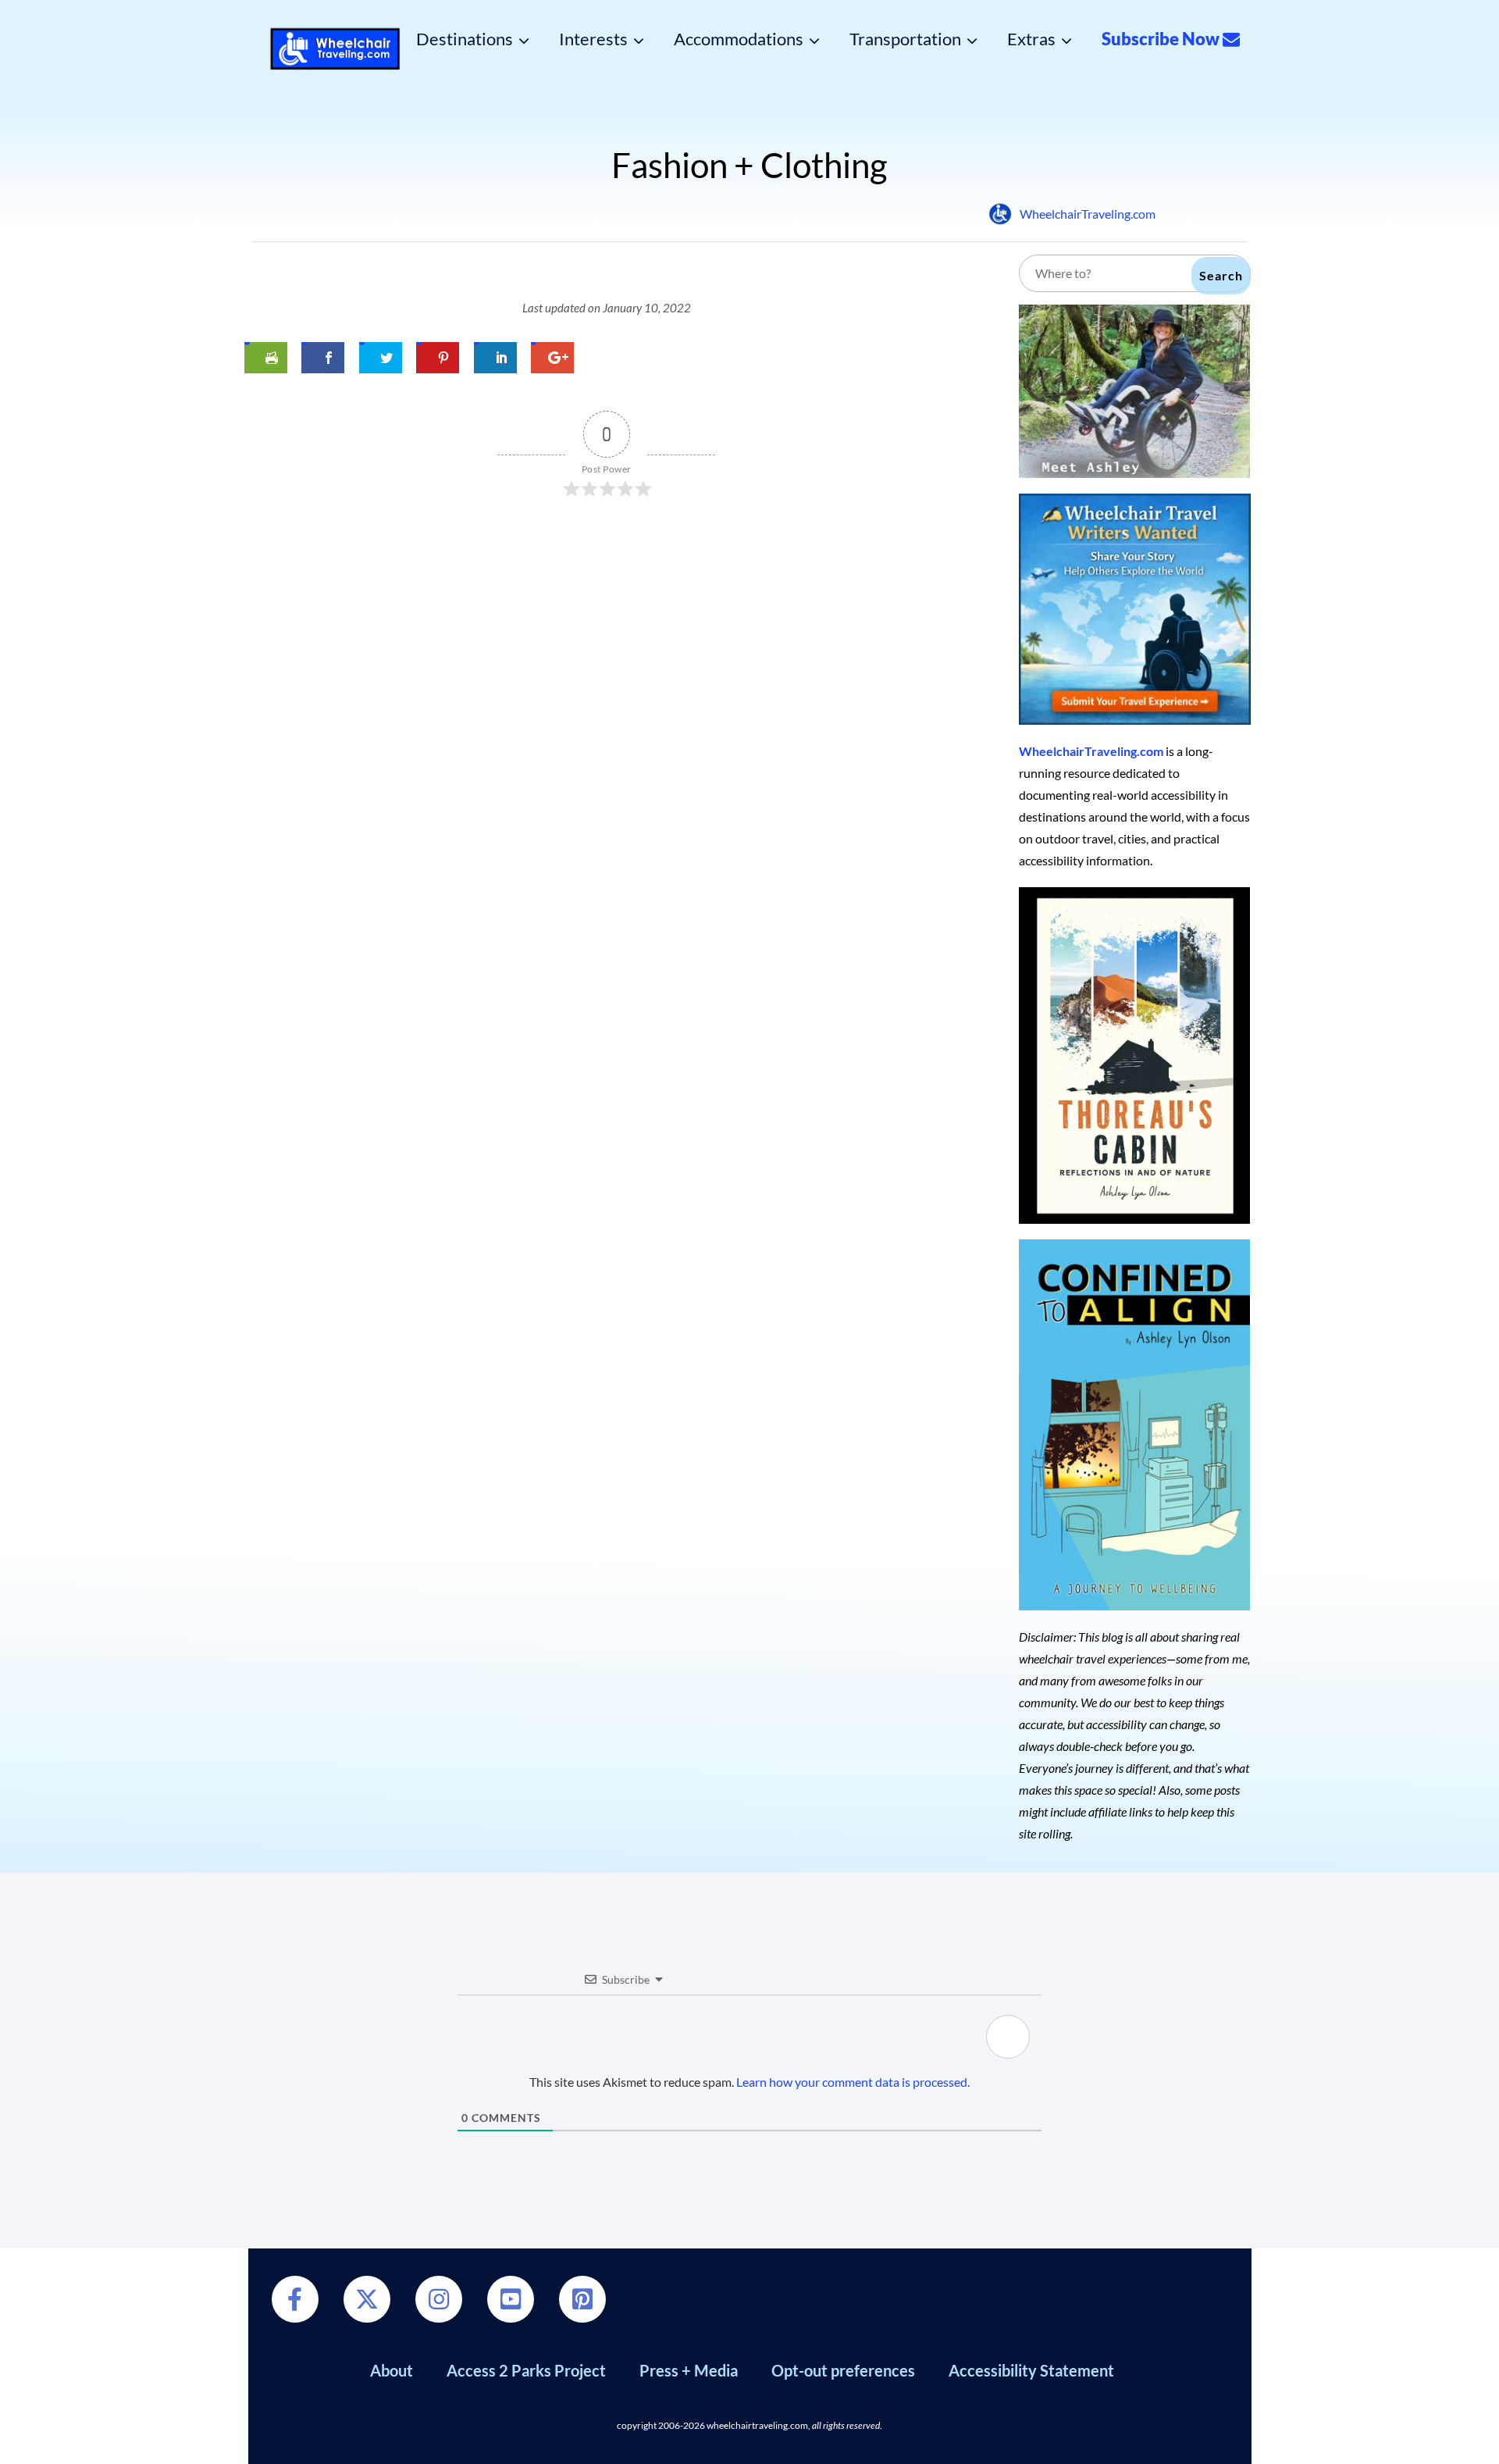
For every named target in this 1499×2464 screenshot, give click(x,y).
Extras (1031, 39)
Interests (593, 39)
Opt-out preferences (843, 2370)
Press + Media (689, 2370)
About (392, 2370)
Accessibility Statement (1031, 2370)
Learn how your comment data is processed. (853, 2082)
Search (1221, 275)
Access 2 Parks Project (526, 2370)
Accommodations (739, 39)
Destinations (465, 39)
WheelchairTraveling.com (1088, 214)
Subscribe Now (1162, 39)
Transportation (905, 39)
